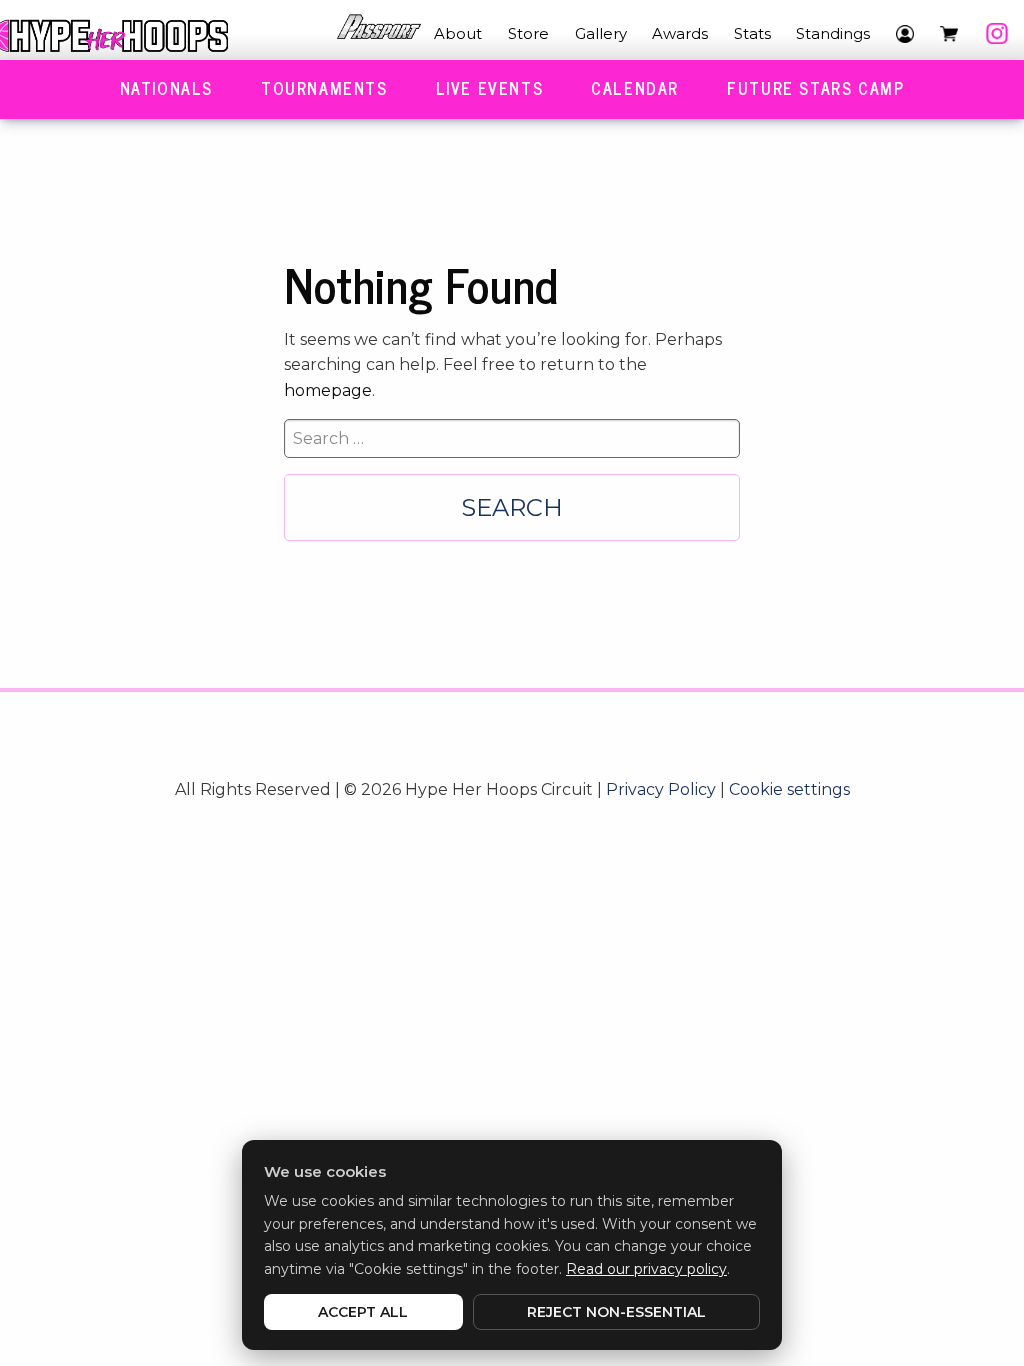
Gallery (601, 33)
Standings (833, 33)
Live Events (490, 88)
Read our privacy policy (646, 1269)
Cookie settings (789, 789)
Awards (680, 33)
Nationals (166, 88)
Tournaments (324, 88)
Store (528, 33)
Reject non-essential (616, 1312)
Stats (752, 33)
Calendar (635, 88)
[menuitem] (379, 34)
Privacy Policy (661, 789)
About (458, 33)
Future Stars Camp (815, 88)
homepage (328, 390)
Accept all (363, 1312)
